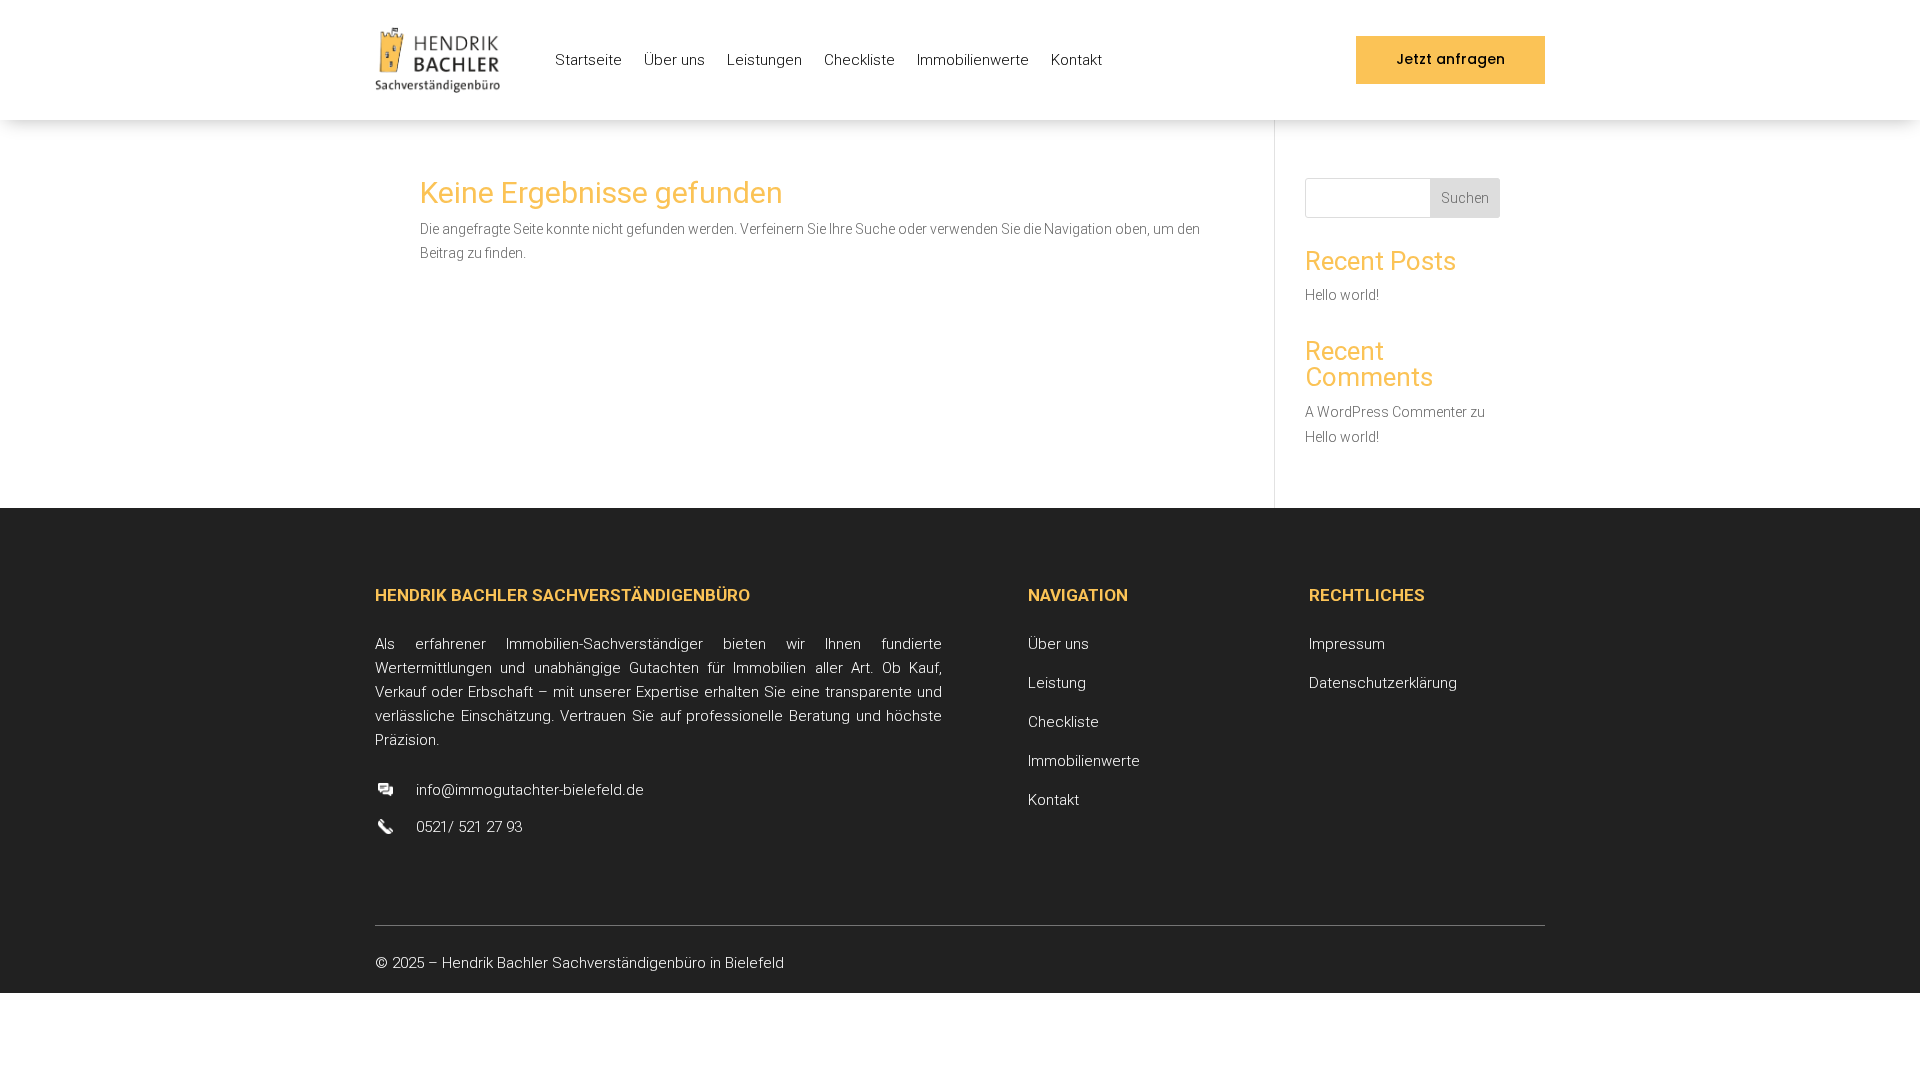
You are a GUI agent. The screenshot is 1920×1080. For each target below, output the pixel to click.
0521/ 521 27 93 (469, 827)
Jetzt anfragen (1450, 59)
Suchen (1465, 198)
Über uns (674, 60)
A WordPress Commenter (1386, 412)
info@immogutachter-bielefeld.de (530, 790)
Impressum (1347, 644)
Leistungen (764, 60)
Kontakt (1076, 60)
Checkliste (859, 60)
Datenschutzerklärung (1383, 683)
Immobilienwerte (973, 60)
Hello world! (1342, 295)
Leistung (1057, 683)
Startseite (588, 60)
